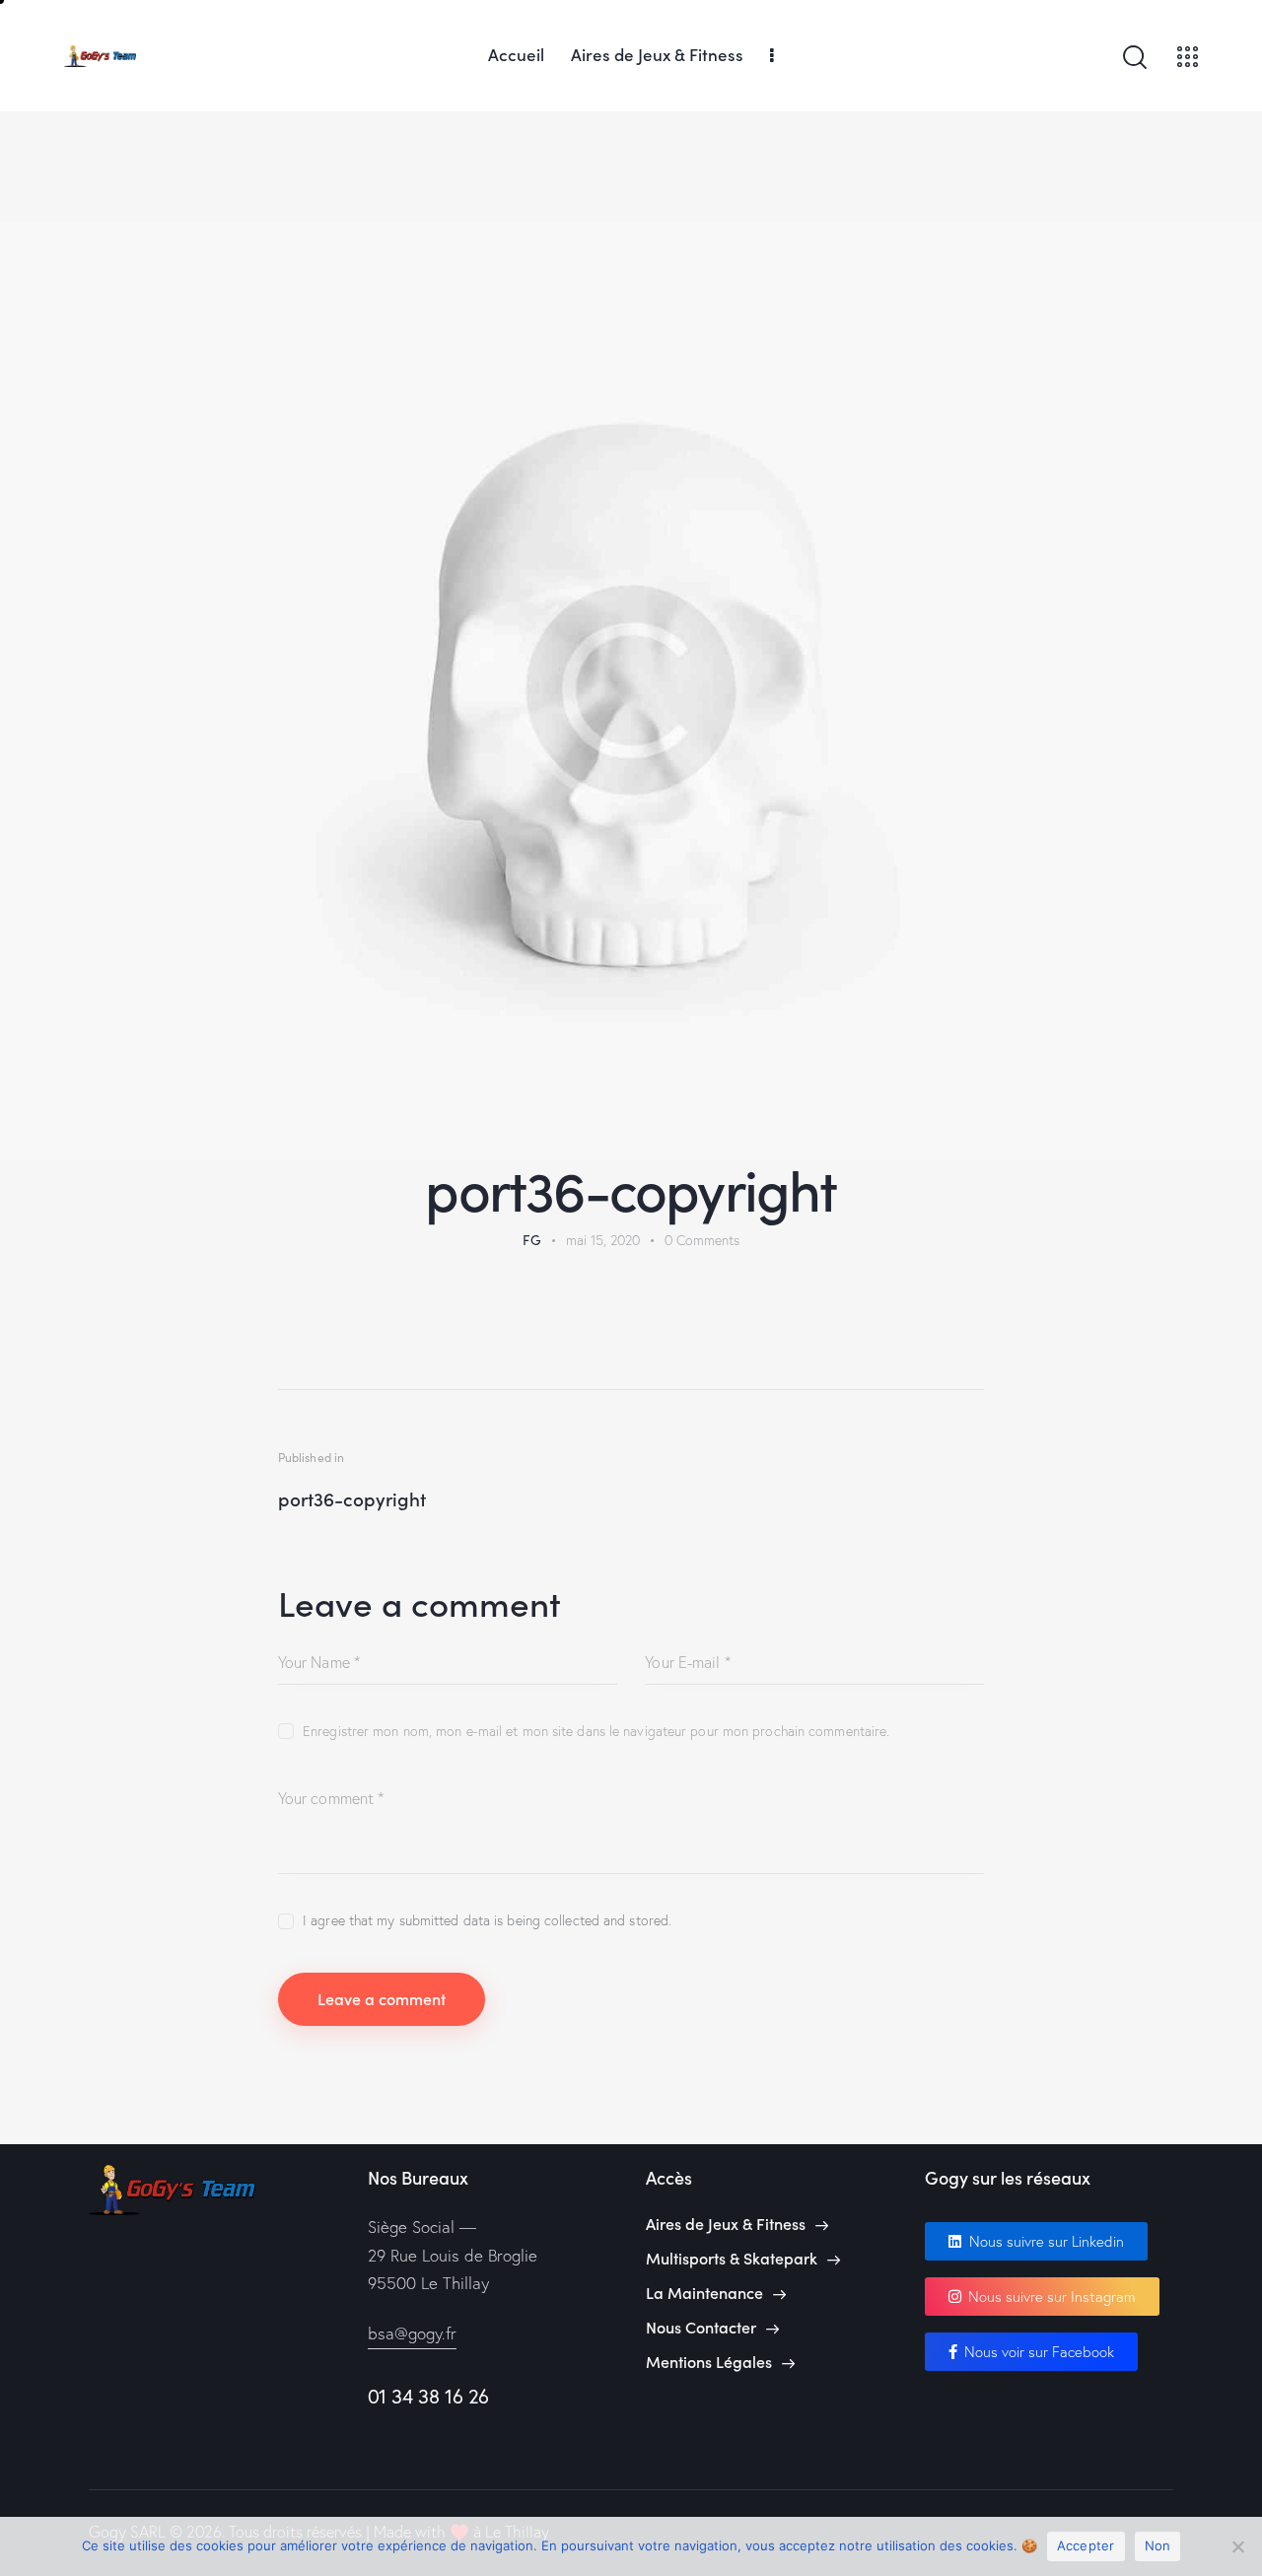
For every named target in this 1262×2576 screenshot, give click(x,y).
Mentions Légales (709, 2362)
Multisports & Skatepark (732, 2258)
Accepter (1086, 2545)
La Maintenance (704, 2293)
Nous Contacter (701, 2327)
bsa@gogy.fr (412, 2333)
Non (1158, 2545)
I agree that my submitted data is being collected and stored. (487, 1920)
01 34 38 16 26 (428, 2396)
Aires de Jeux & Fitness (726, 2224)
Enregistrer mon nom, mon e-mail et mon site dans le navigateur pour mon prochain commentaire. (596, 1731)
